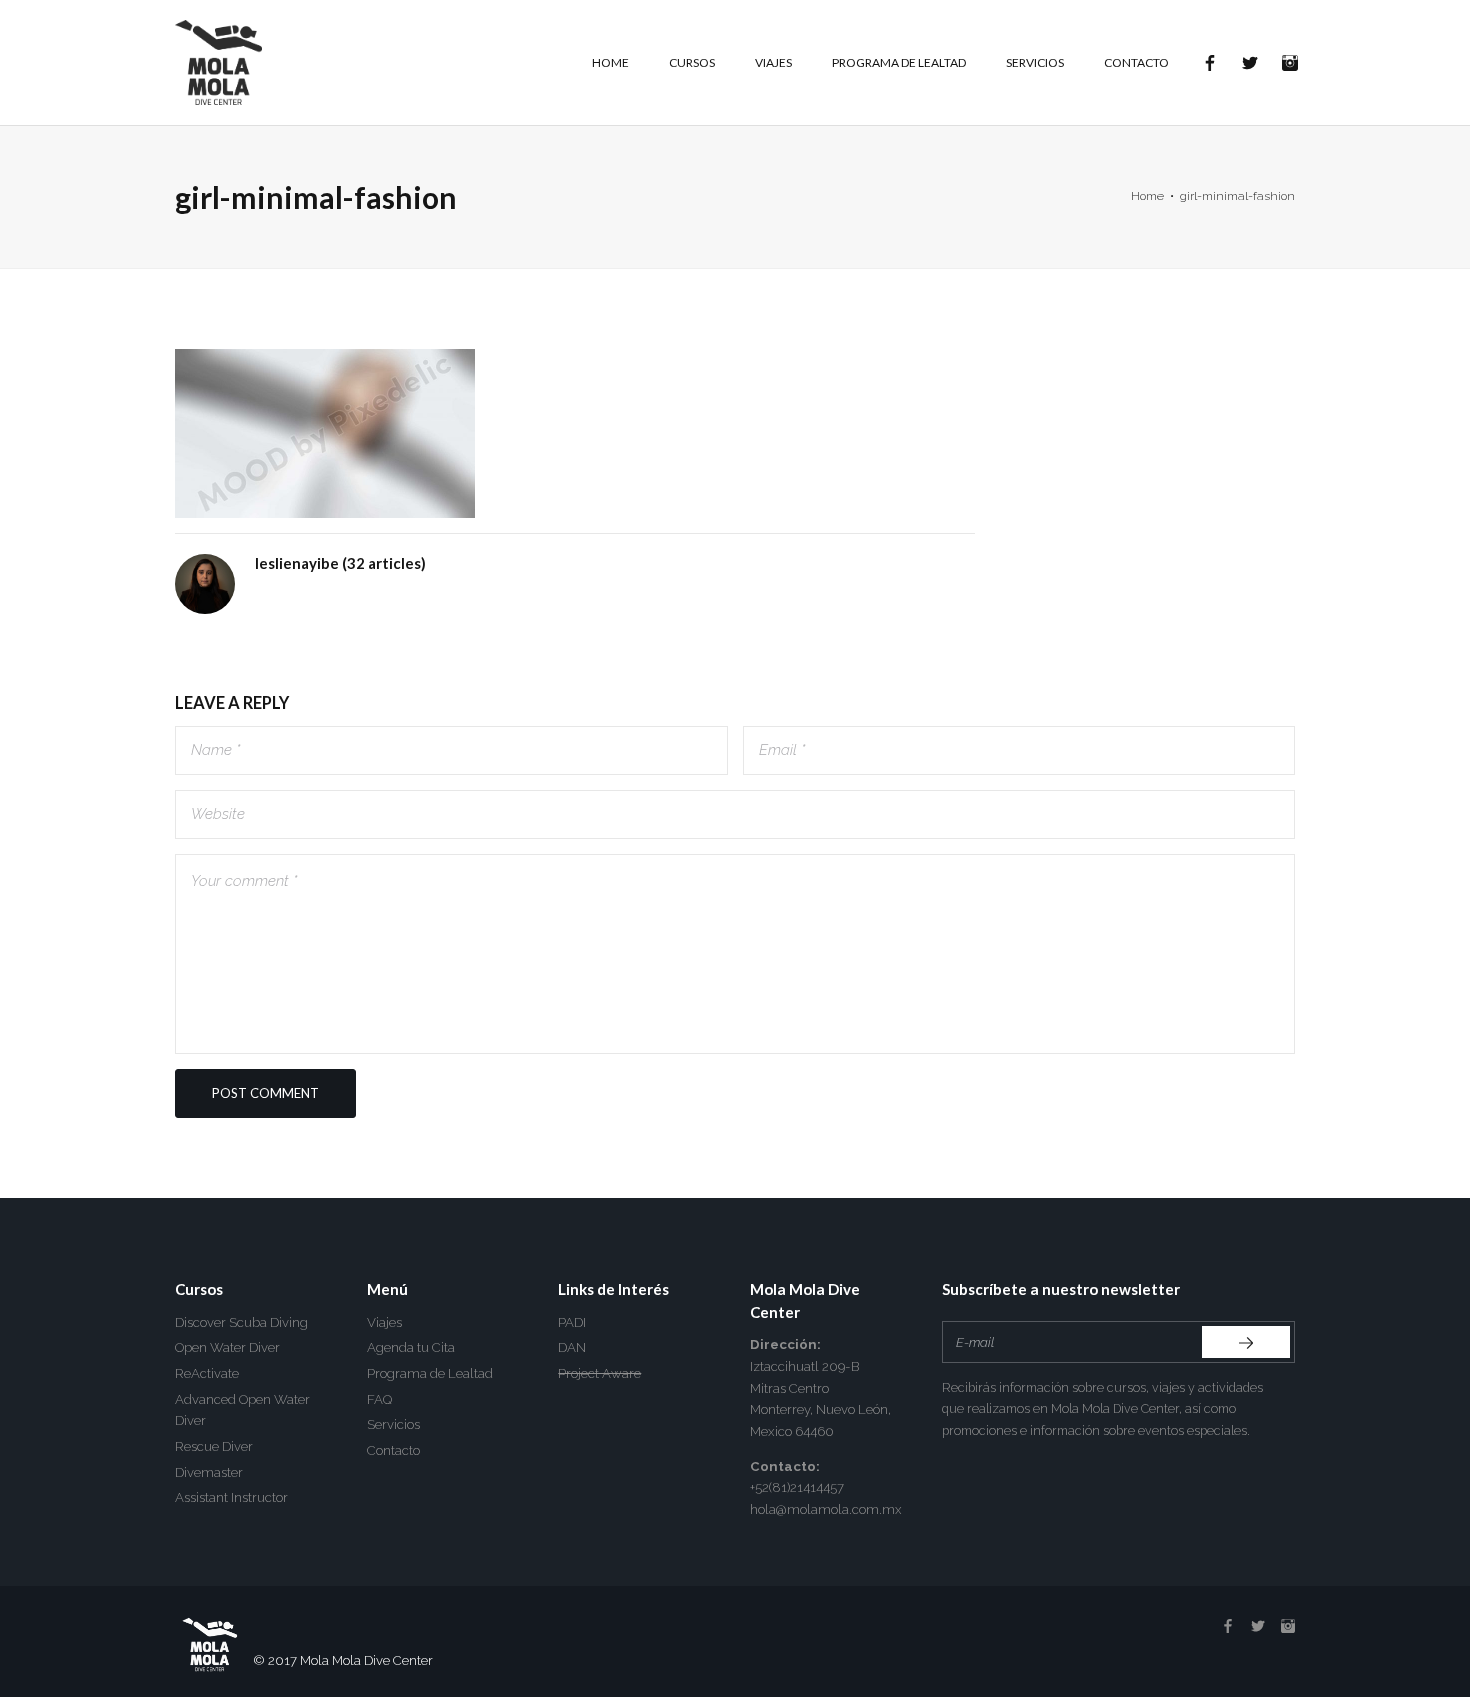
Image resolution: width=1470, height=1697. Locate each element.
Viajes (384, 1322)
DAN (572, 1347)
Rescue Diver (214, 1446)
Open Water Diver (227, 1347)
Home (1147, 196)
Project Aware (599, 1373)
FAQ (379, 1399)
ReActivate (207, 1373)
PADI (572, 1322)
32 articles (384, 563)
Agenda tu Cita (411, 1347)
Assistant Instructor (231, 1497)
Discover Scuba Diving (241, 1322)
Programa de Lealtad (430, 1373)
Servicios (393, 1424)
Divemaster (209, 1472)
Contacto (393, 1450)
